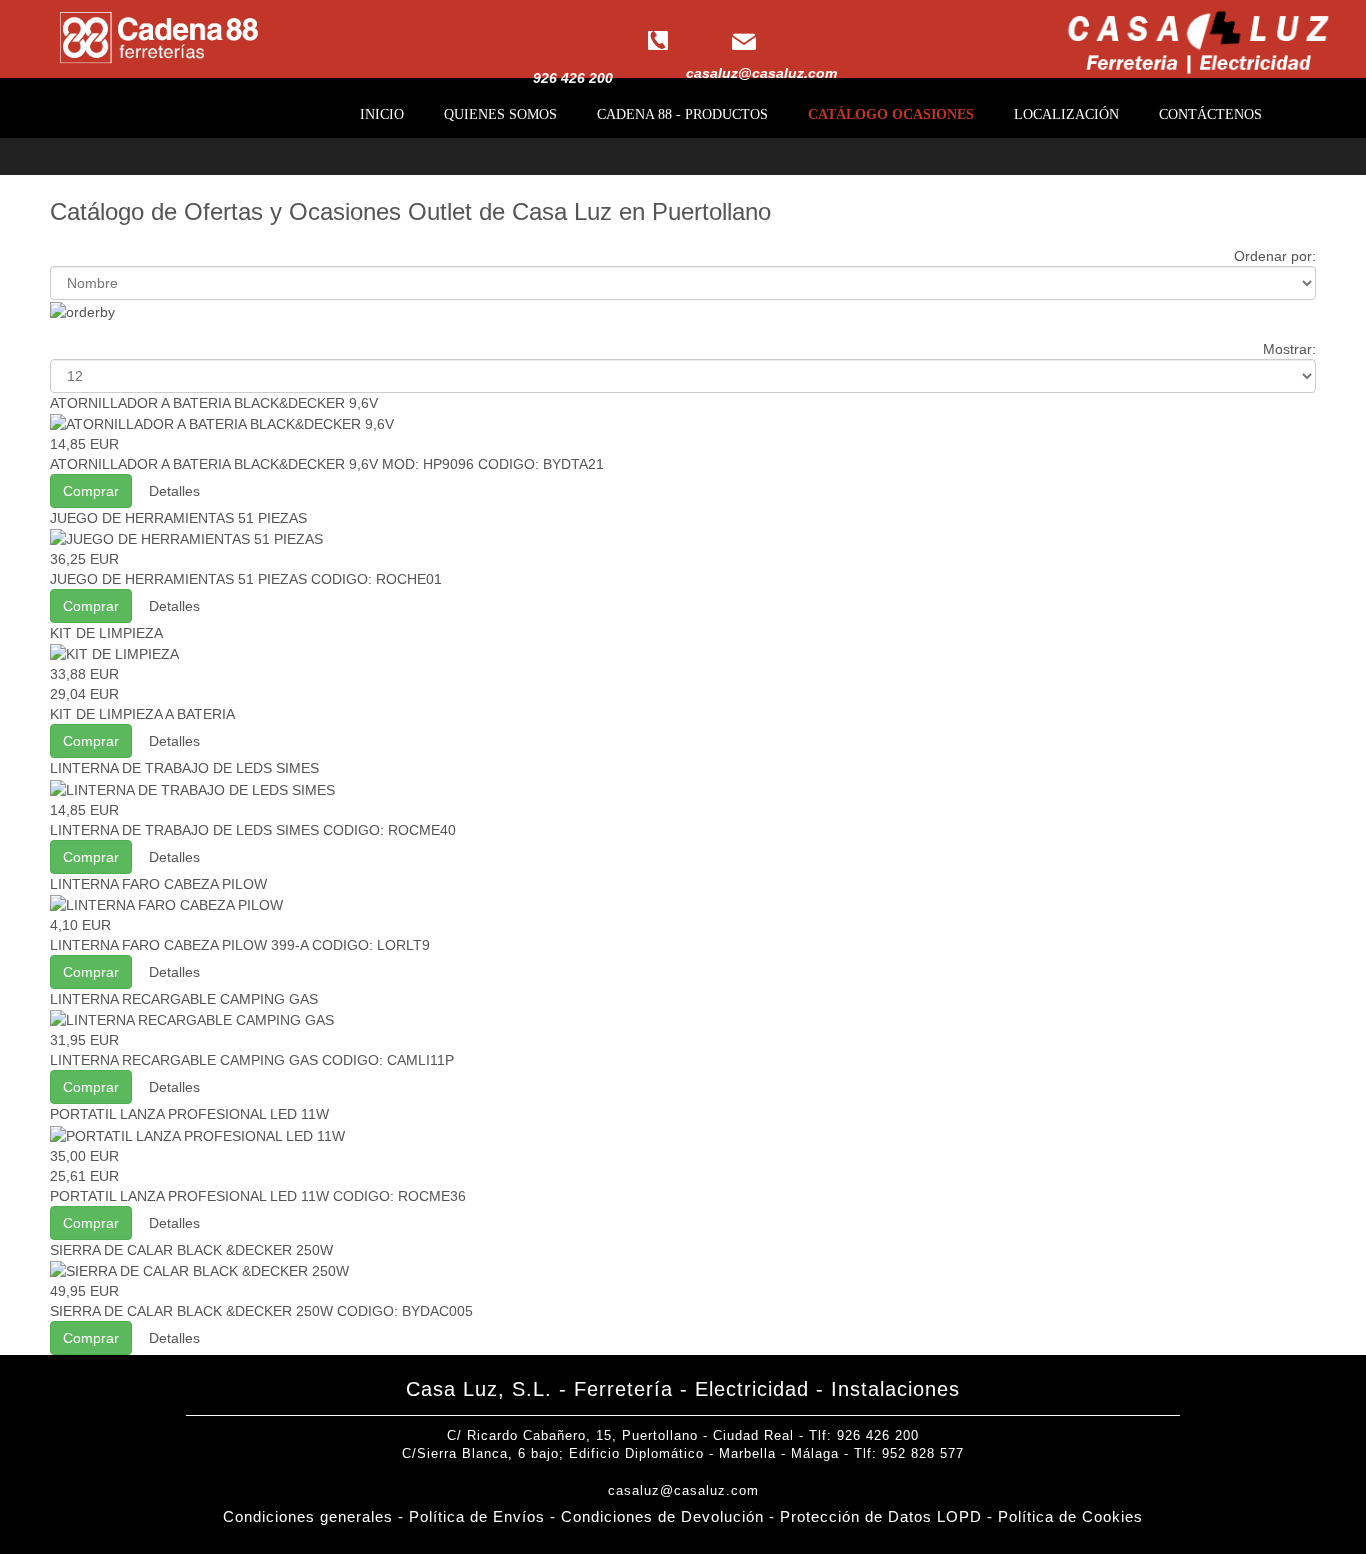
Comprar (91, 491)
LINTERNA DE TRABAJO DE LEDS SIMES (184, 768)
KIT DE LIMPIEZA (106, 633)
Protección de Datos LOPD (881, 1516)
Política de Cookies (1070, 1516)
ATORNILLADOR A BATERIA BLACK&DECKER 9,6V (214, 403)
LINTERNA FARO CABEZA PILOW (158, 884)
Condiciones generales (308, 1516)
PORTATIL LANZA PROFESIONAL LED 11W (189, 1114)
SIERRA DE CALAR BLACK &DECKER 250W (191, 1250)
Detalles (174, 491)
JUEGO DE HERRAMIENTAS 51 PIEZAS (178, 518)
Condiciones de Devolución (662, 1516)
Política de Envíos (479, 1516)
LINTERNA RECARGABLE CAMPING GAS (184, 999)
